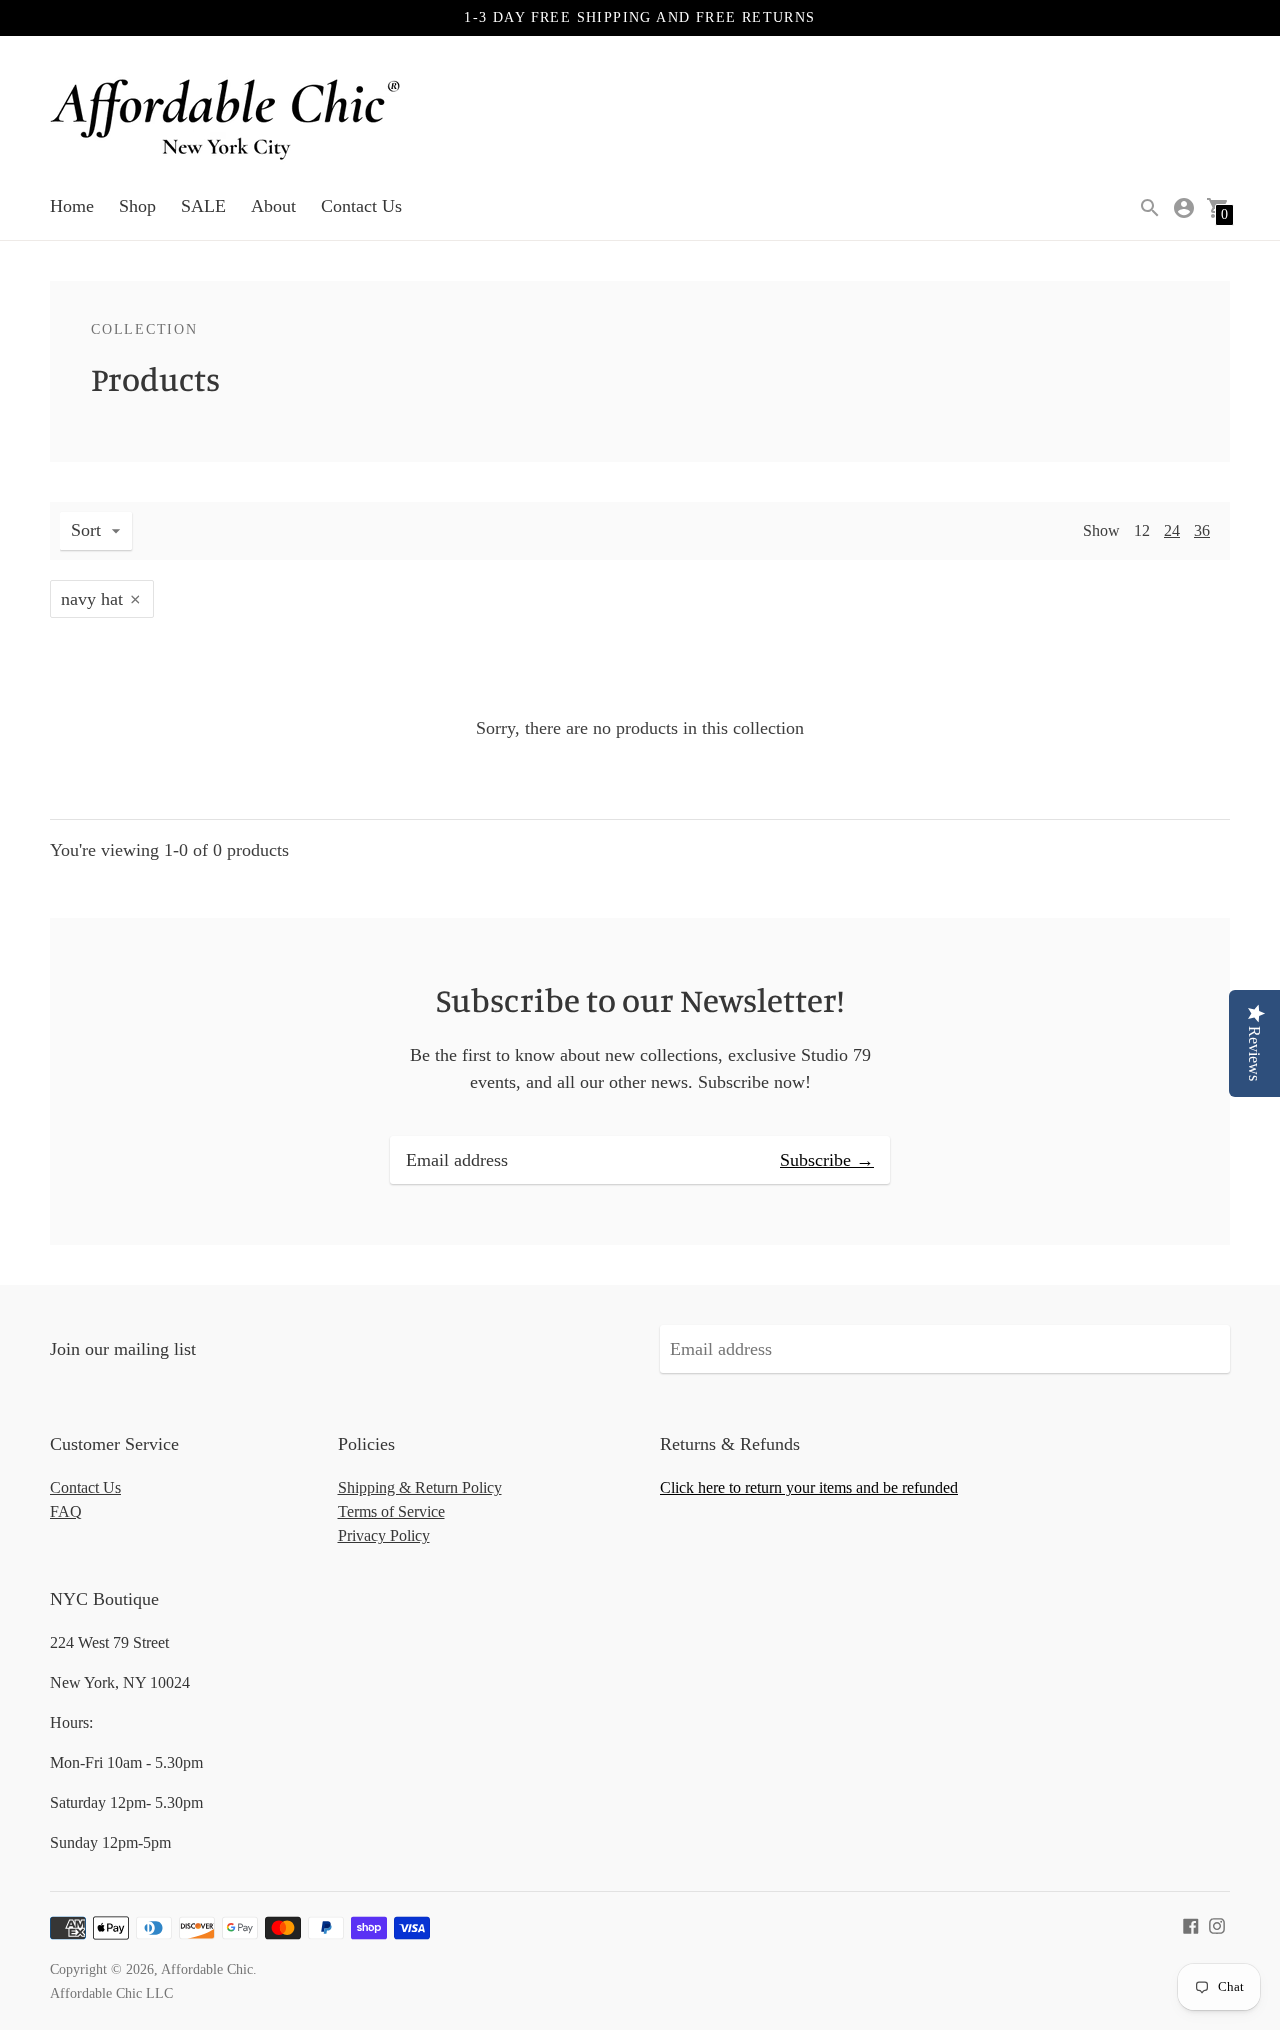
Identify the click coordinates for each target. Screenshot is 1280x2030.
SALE (203, 206)
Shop (137, 206)
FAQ (66, 1511)
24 (1172, 530)
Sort (86, 530)
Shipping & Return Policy (420, 1487)
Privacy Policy (384, 1535)
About (273, 206)
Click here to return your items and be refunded (809, 1487)
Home (72, 206)
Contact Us (361, 206)
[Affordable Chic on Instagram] (1217, 1924)
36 (1202, 530)
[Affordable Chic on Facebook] (1191, 1924)
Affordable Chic (207, 1969)
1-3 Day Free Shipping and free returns (639, 17)
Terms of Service (391, 1511)
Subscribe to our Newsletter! (640, 1000)
